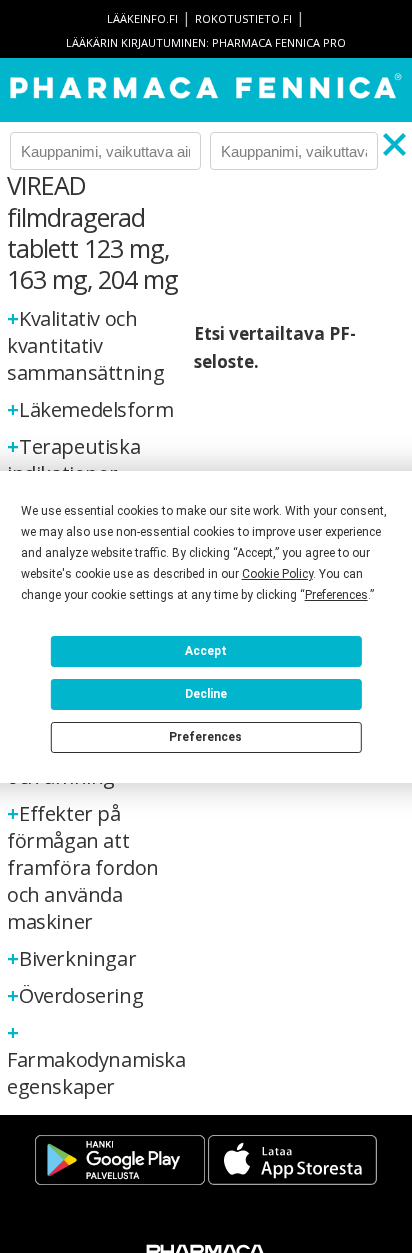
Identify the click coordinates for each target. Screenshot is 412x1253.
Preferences (205, 737)
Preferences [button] (336, 595)
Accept (206, 651)
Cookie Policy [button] (277, 574)
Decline (206, 694)
